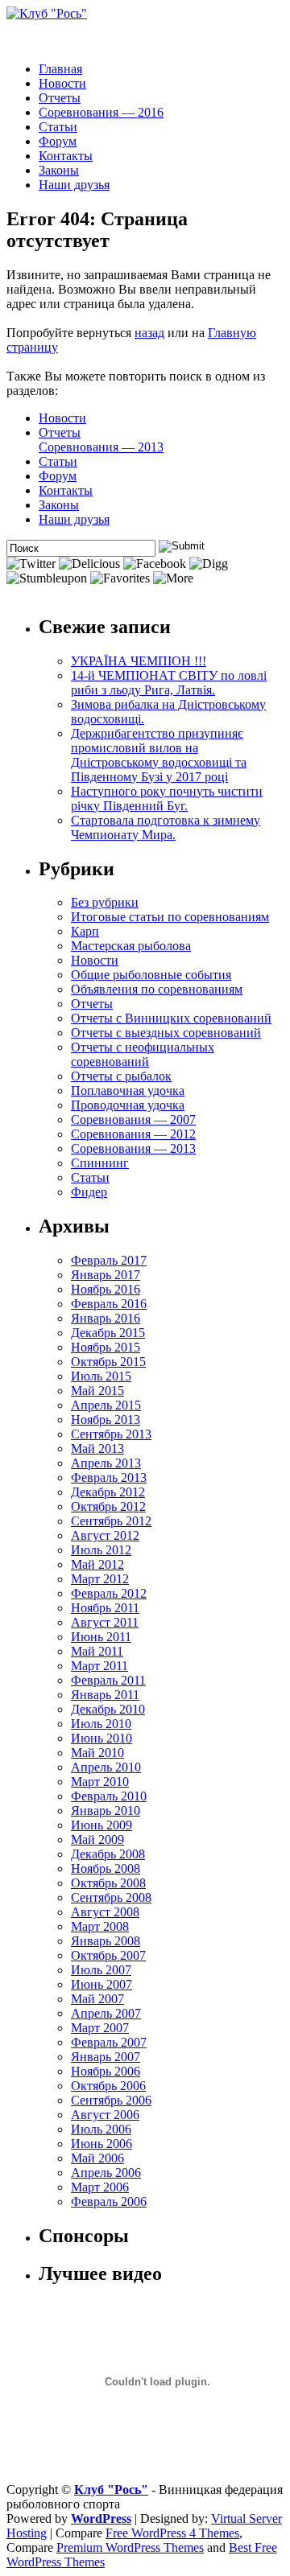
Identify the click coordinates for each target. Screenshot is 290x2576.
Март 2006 (100, 2187)
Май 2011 (97, 1651)
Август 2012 (105, 1535)
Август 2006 (105, 2115)
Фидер (89, 1192)
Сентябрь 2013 (111, 1434)
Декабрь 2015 (108, 1333)
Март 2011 (99, 1666)
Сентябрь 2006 (111, 2100)
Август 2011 (105, 1622)
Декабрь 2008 (108, 1854)
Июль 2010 (101, 1724)
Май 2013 (97, 1448)
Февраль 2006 (109, 2202)
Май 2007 (97, 1999)
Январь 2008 (106, 1941)
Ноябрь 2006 (106, 2071)
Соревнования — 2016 (101, 112)
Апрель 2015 (106, 1405)
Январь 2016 (106, 1318)
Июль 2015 (101, 1376)
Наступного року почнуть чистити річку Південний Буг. (167, 798)
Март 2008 (100, 1926)
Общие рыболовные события (151, 975)
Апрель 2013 (106, 1463)
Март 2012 (100, 1579)
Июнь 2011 (101, 1637)
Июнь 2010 (101, 1738)
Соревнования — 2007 (133, 1119)
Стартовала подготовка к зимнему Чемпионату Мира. (166, 827)
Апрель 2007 (106, 2013)
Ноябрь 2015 (106, 1347)
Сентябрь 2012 (111, 1521)
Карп (85, 931)
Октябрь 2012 (108, 1506)
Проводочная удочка (128, 1105)
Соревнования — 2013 (101, 447)
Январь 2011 (105, 1695)
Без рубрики (105, 902)
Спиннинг (100, 1163)
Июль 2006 (101, 2129)
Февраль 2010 (109, 1796)
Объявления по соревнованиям (157, 989)
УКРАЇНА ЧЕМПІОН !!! (139, 661)
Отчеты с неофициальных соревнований (143, 1054)
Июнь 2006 (101, 2144)
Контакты (66, 156)
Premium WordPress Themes (130, 2547)
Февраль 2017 (109, 1260)
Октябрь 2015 (108, 1362)
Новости (62, 83)
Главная (60, 69)
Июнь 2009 (101, 1825)
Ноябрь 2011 (105, 1608)
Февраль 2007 (109, 2042)
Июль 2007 (101, 1970)
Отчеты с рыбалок (121, 1076)
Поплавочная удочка (128, 1090)
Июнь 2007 (101, 1984)
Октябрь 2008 (108, 1883)
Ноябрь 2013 (106, 1420)
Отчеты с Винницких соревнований (171, 1018)
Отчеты (60, 98)
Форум (58, 141)
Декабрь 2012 (108, 1492)
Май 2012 (97, 1564)
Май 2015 (97, 1391)
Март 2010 (100, 1782)
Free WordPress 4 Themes (172, 2533)
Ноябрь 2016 (106, 1289)
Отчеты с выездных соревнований (166, 1033)
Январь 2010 (106, 1811)
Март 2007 (100, 2028)
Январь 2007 (106, 2057)
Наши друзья (74, 185)
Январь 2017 (106, 1275)
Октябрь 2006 (108, 2086)
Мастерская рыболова (131, 946)
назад (149, 333)
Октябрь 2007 (108, 1955)
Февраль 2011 (108, 1680)
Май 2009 (97, 1839)
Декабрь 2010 (108, 1709)
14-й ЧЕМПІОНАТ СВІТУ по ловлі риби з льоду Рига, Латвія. (169, 683)
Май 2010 (97, 1753)
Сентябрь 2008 (111, 1897)
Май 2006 (97, 2158)
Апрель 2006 (106, 2173)
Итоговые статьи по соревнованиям (170, 917)
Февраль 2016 (109, 1304)
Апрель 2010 (106, 1767)
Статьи (58, 127)
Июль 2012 (101, 1550)
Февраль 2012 (109, 1593)
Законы (59, 170)
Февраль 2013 (109, 1477)
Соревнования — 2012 (133, 1134)
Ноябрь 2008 (106, 1868)
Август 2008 (105, 1912)
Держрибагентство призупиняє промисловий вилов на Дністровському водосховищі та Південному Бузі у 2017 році (159, 755)
